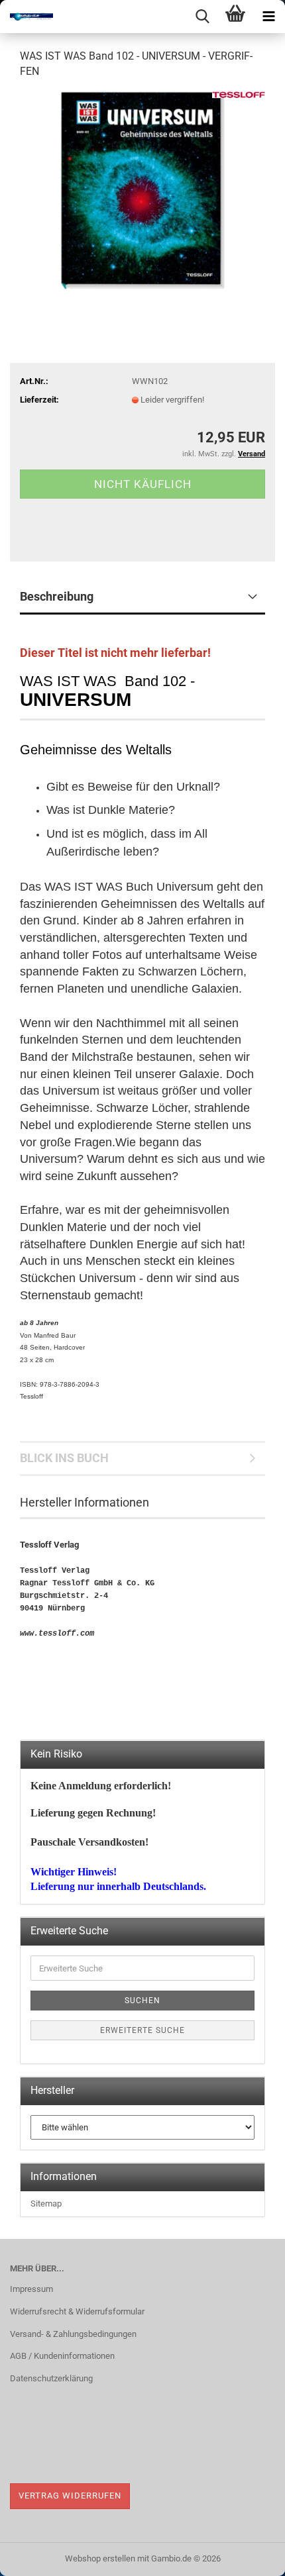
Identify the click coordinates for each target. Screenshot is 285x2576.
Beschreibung (57, 596)
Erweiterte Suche (142, 2030)
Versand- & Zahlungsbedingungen (73, 2334)
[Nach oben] (249, 2556)
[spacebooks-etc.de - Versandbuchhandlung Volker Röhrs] (27, 17)
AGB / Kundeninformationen (62, 2356)
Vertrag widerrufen (70, 2496)
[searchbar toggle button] (202, 17)
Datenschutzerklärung (51, 2378)
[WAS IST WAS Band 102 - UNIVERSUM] (142, 190)
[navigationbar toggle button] (268, 17)
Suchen (142, 2001)
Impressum (31, 2289)
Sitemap (46, 2204)
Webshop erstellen (100, 2558)
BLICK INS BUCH (64, 1458)
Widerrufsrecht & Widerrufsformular (77, 2311)
